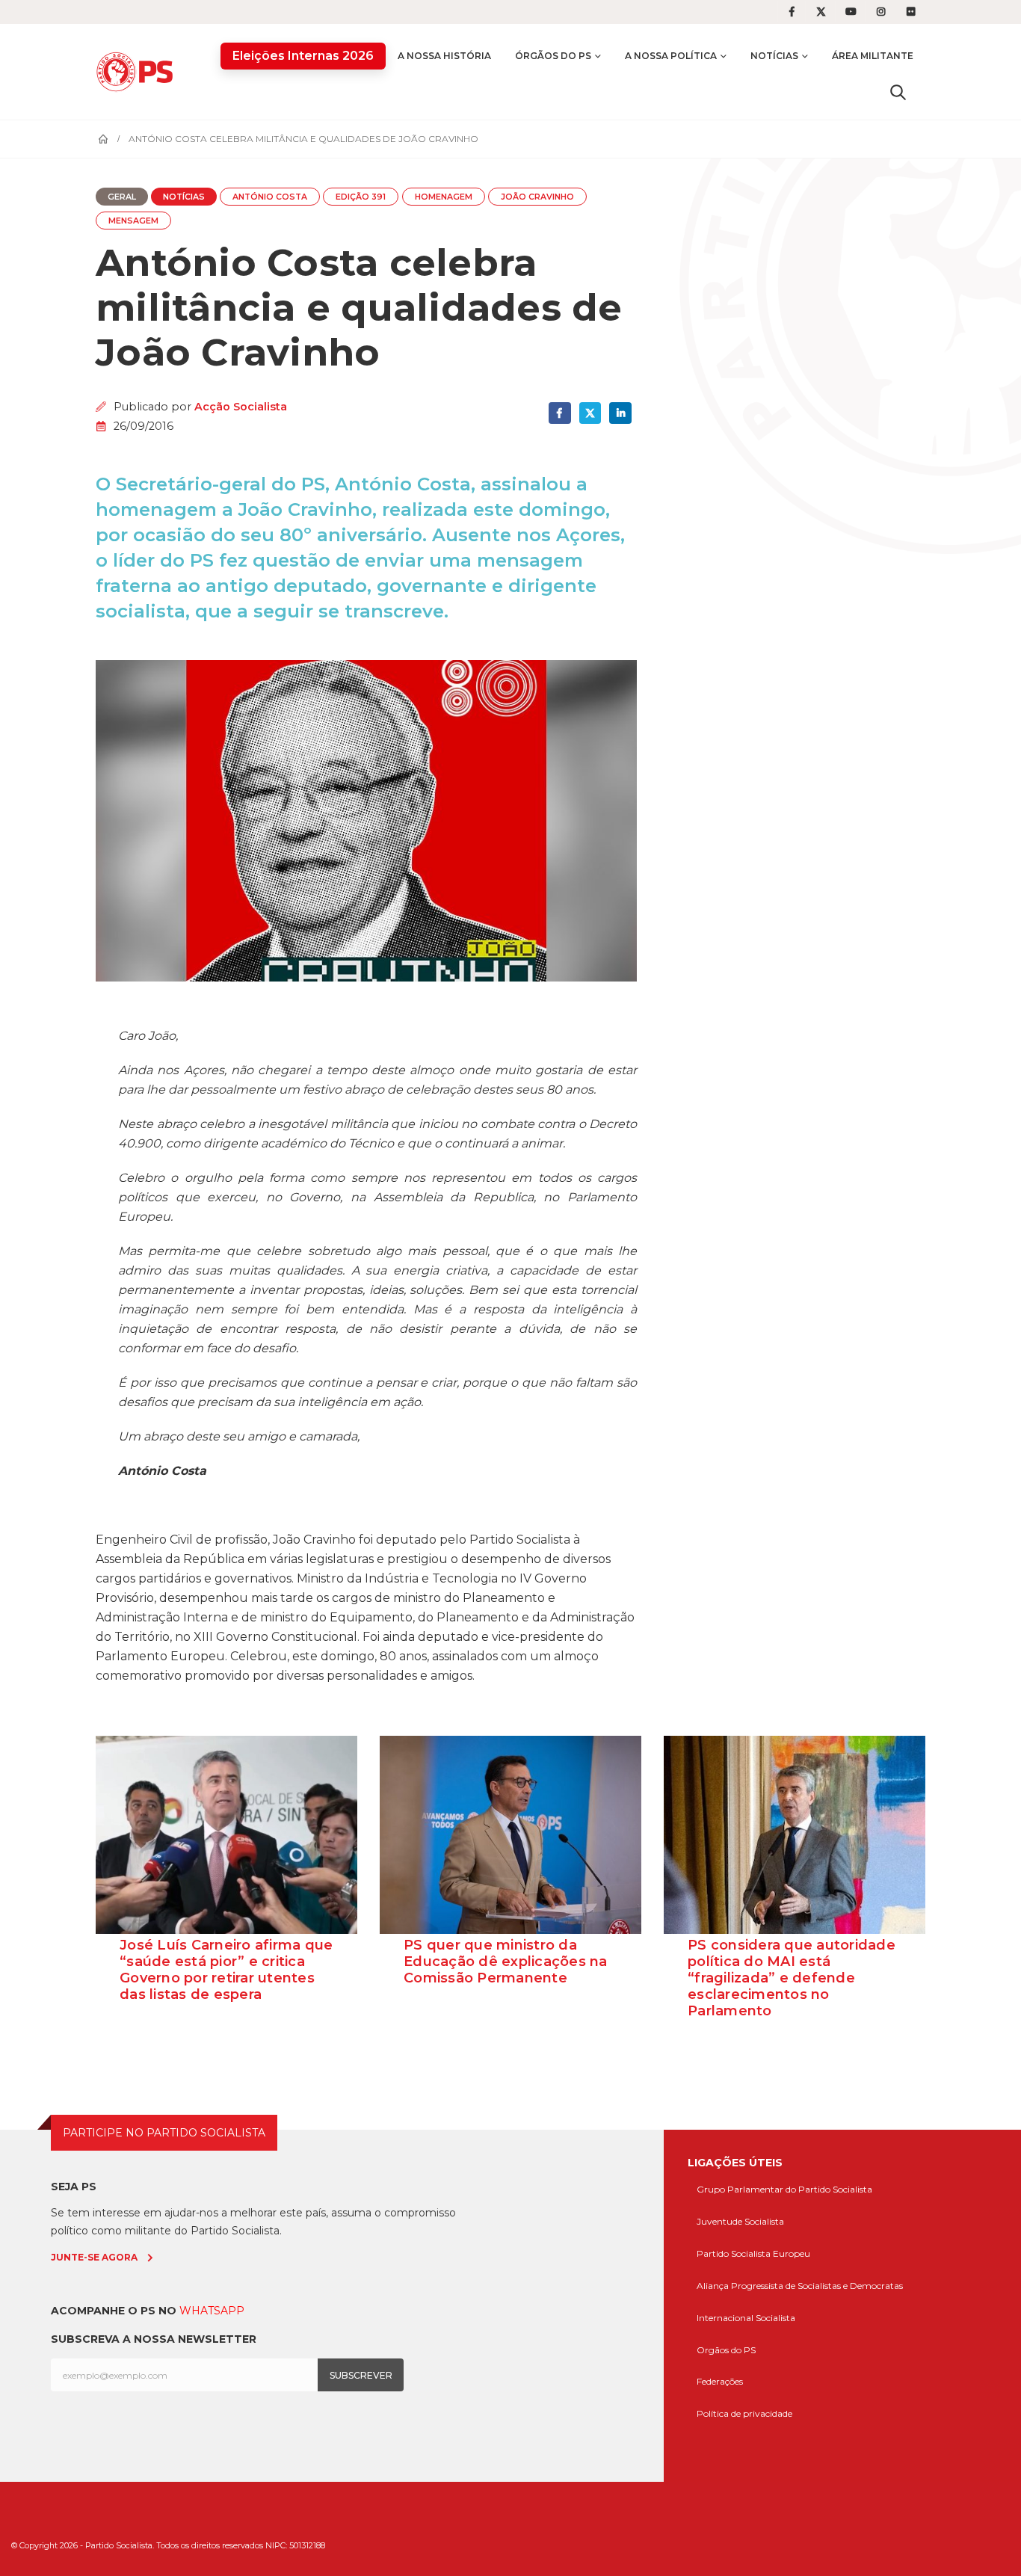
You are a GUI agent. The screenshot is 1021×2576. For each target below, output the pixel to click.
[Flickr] (911, 12)
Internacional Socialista (746, 2318)
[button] (898, 92)
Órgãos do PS (553, 56)
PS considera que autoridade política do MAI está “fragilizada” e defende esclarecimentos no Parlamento (792, 1978)
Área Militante (873, 56)
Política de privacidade (744, 2413)
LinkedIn (620, 413)
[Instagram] (881, 12)
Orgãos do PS (726, 2350)
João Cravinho (537, 197)
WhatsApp (212, 2311)
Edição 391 (361, 197)
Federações (720, 2381)
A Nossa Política (671, 56)
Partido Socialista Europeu (753, 2253)
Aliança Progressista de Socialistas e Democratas (800, 2286)
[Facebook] (792, 12)
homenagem (444, 197)
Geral (122, 197)
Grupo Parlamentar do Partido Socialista (784, 2189)
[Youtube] (851, 12)
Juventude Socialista (740, 2221)
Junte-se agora (94, 2257)
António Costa (270, 197)
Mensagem (133, 221)
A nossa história (444, 56)
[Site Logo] (138, 71)
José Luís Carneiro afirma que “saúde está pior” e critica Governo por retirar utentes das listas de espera (226, 1970)
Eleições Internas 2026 (303, 56)
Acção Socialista (241, 407)
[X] (821, 12)
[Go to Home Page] (103, 139)
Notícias (774, 56)
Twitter (590, 413)
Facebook (559, 413)
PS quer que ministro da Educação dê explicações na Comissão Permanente (506, 1962)
